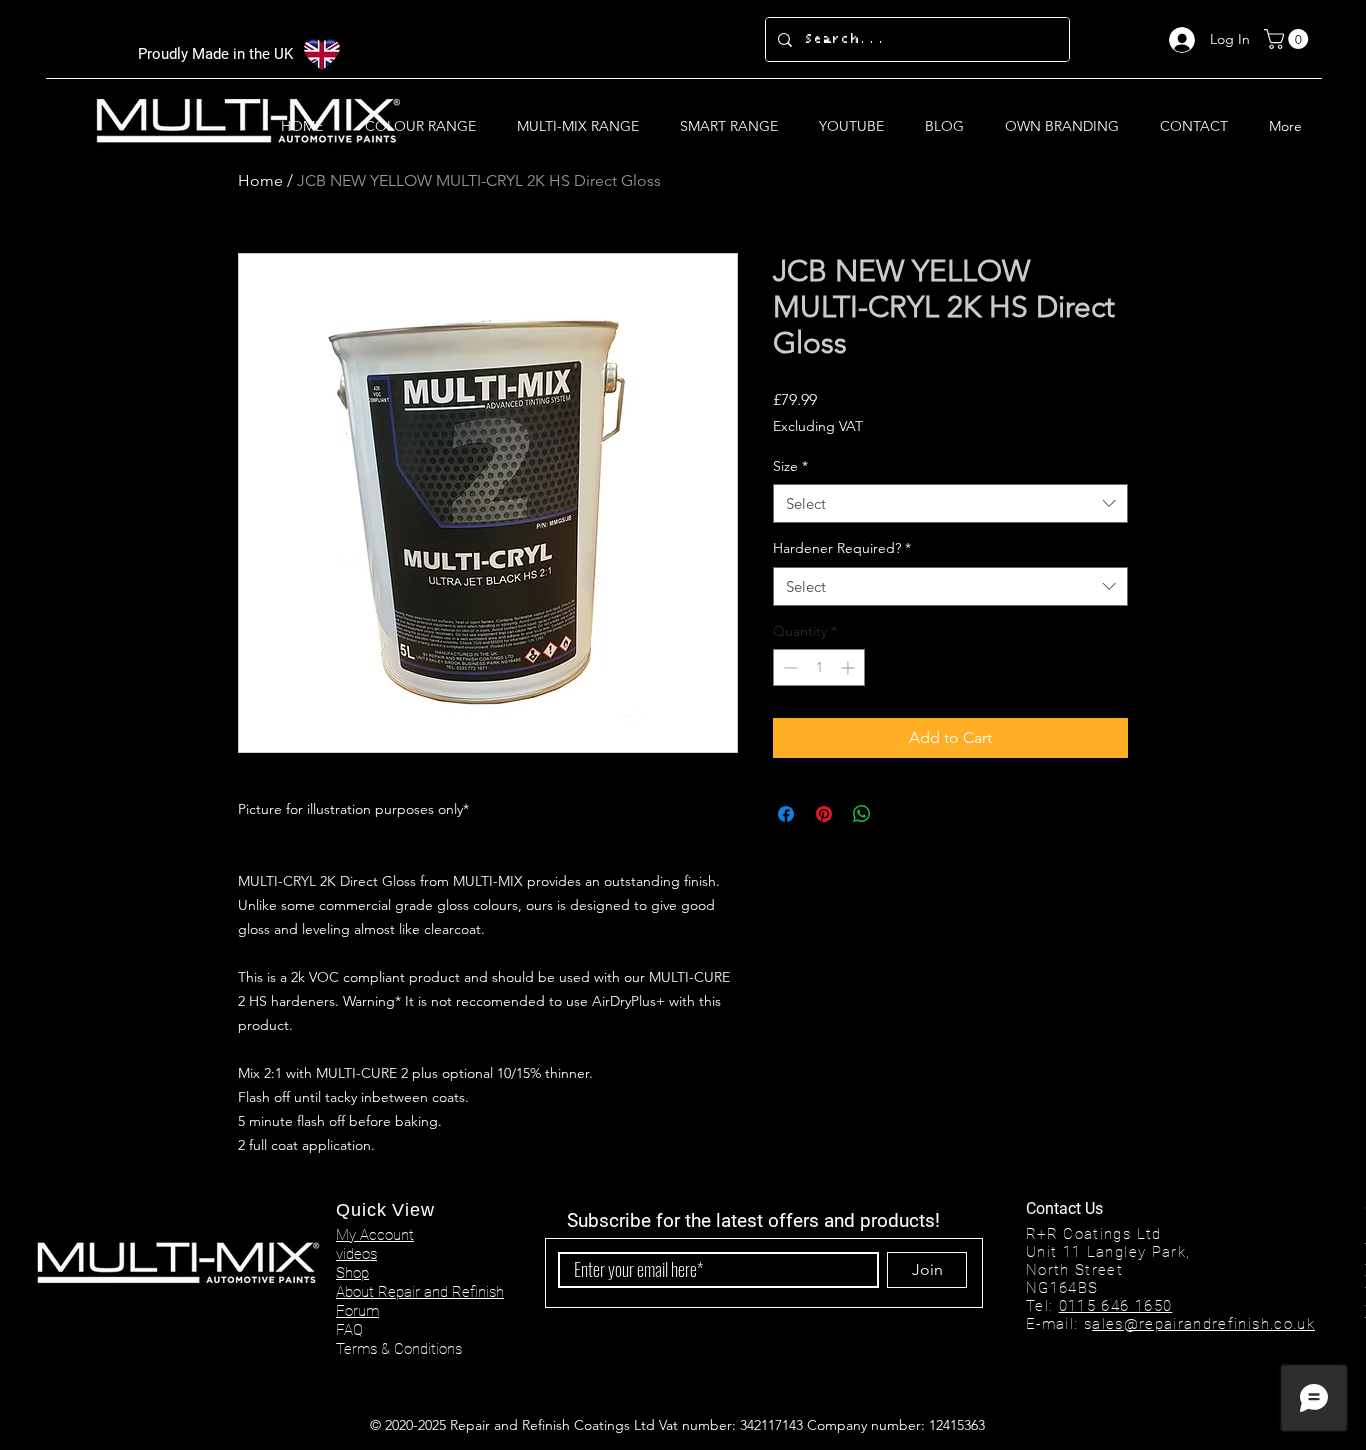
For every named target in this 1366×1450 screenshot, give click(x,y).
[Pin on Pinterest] (824, 814)
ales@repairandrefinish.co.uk (1203, 1324)
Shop (352, 1273)
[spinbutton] (819, 667)
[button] (1288, 39)
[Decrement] (788, 667)
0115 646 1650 (1116, 1306)
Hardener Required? (842, 548)
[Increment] (849, 667)
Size (790, 466)
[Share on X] (900, 814)
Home (260, 180)
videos (356, 1254)
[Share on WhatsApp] (862, 814)
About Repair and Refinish (420, 1292)
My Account (375, 1235)
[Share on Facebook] (786, 814)
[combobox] (950, 503)
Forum (357, 1311)
